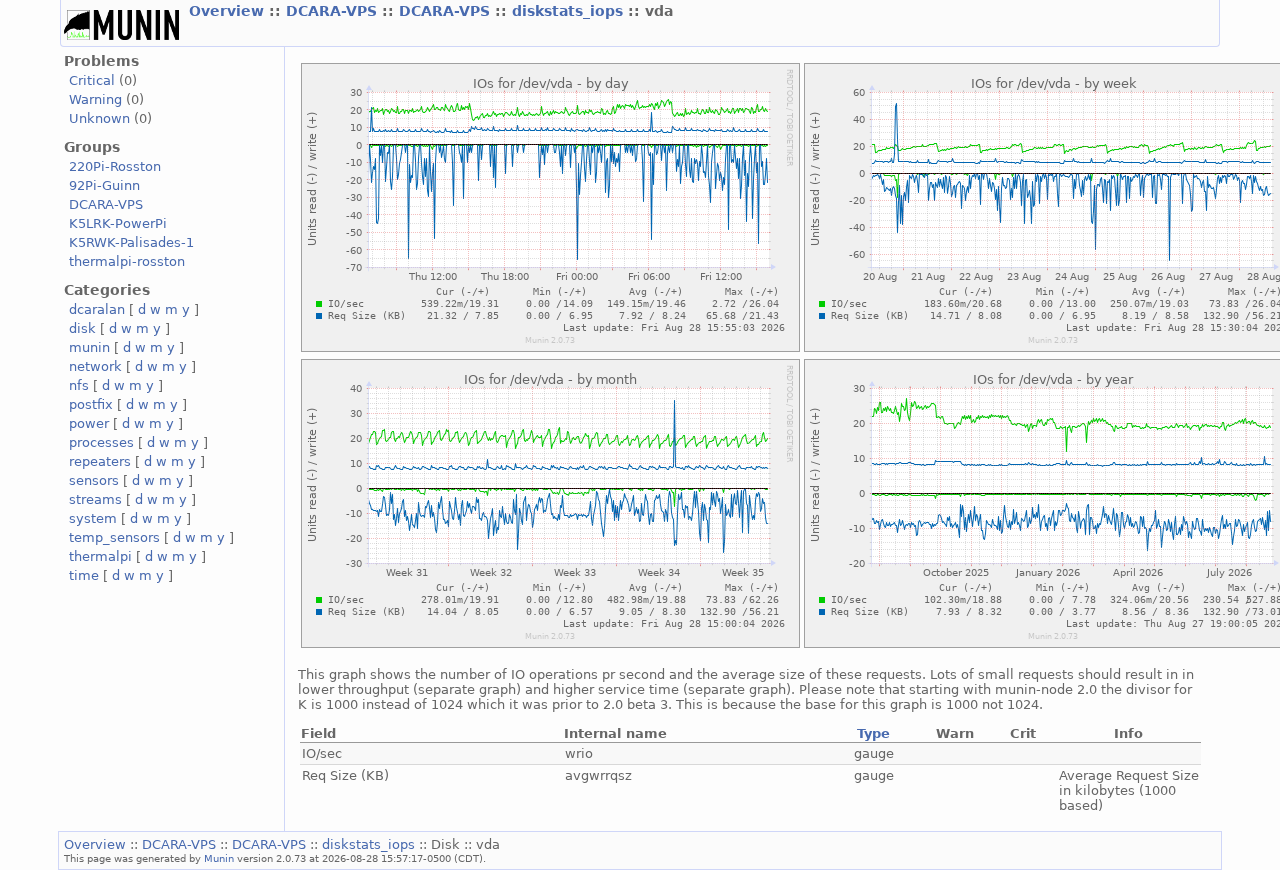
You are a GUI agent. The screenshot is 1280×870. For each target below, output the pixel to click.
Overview (229, 11)
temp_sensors (114, 537)
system (93, 518)
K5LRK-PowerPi (118, 223)
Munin (219, 858)
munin (89, 347)
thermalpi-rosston (127, 261)
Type (873, 733)
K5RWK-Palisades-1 (131, 242)
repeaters (100, 461)
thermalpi (100, 556)
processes (101, 442)
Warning (95, 99)
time (84, 575)
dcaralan (97, 309)
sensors (94, 480)
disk (82, 328)
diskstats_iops (570, 11)
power (89, 423)
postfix (91, 404)
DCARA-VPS (334, 11)
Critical (92, 80)
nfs (79, 385)
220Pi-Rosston (115, 166)
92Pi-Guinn (104, 185)
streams (95, 499)
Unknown (99, 118)
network (95, 366)
